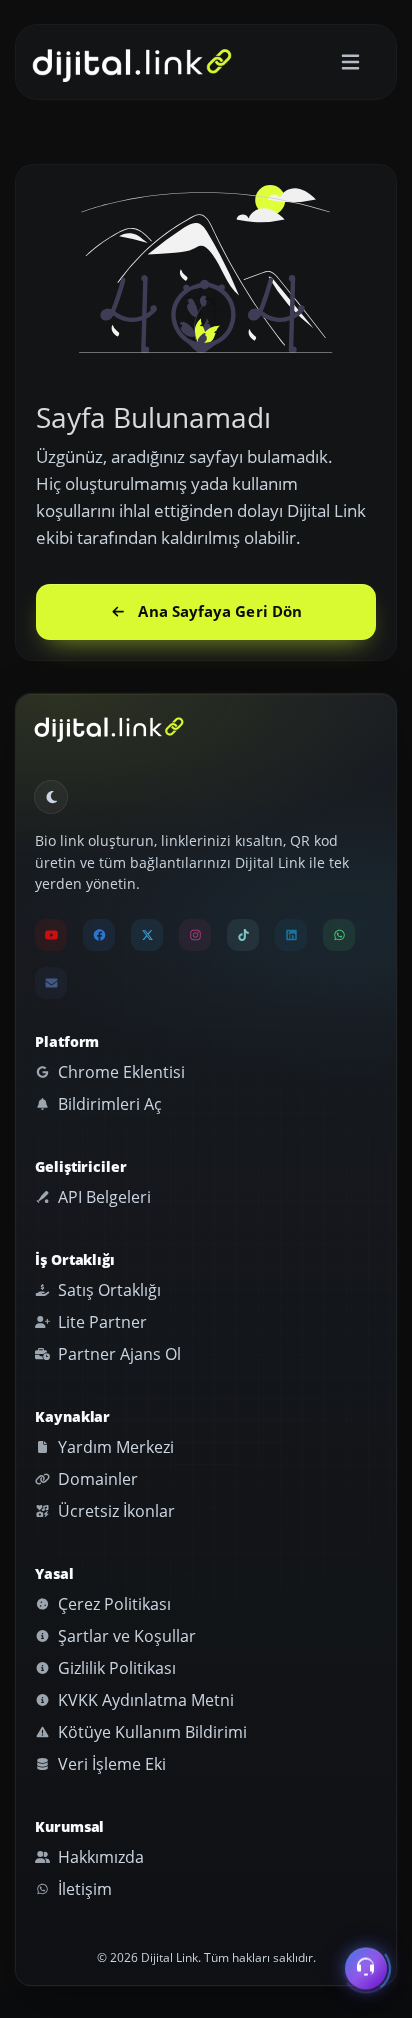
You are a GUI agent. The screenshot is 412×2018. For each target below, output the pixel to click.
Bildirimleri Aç (108, 1104)
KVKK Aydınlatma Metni (144, 1700)
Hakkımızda (99, 1857)
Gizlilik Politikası (115, 1668)
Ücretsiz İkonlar (114, 1511)
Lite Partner (100, 1322)
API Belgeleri (102, 1197)
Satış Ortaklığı (107, 1290)
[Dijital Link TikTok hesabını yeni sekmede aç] (243, 935)
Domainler (96, 1479)
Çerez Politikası (112, 1604)
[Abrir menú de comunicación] (366, 1966)
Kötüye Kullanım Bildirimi (150, 1732)
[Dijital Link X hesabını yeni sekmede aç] (147, 935)
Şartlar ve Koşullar (125, 1636)
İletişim (83, 1889)
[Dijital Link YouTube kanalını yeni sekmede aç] (51, 935)
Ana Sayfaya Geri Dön (220, 611)
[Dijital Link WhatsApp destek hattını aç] (339, 935)
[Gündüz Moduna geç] (51, 797)
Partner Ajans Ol (117, 1354)
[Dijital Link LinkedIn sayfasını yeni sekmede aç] (291, 935)
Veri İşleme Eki (110, 1764)
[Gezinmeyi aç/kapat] (350, 62)
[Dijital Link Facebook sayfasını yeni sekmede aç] (99, 935)
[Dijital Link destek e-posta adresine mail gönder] (51, 983)
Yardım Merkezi (114, 1447)
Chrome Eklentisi (119, 1072)
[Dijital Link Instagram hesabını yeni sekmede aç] (195, 935)
